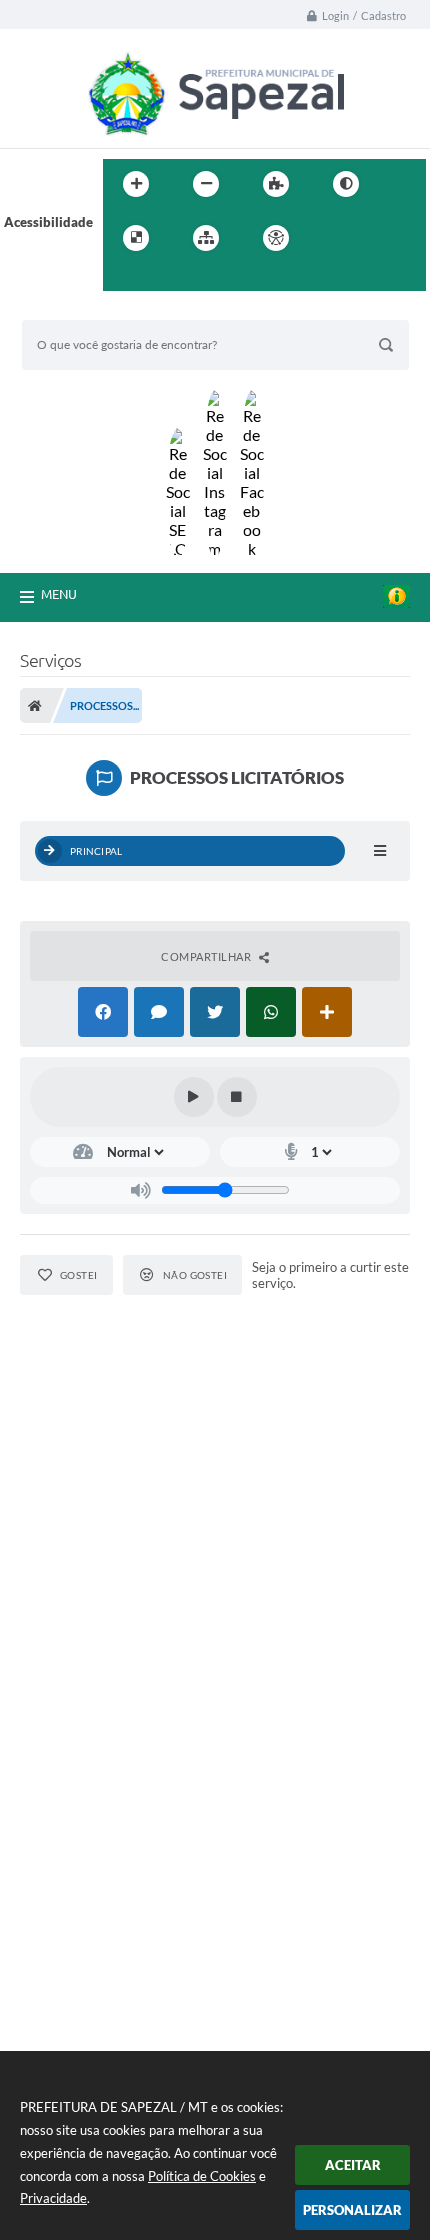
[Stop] (237, 1097)
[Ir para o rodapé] (167, 279)
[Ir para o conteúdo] (333, 238)
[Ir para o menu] (377, 238)
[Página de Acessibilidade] (276, 238)
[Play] (194, 1097)
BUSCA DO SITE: (81, 310)
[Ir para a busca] (123, 279)
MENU (59, 594)
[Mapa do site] (206, 238)
